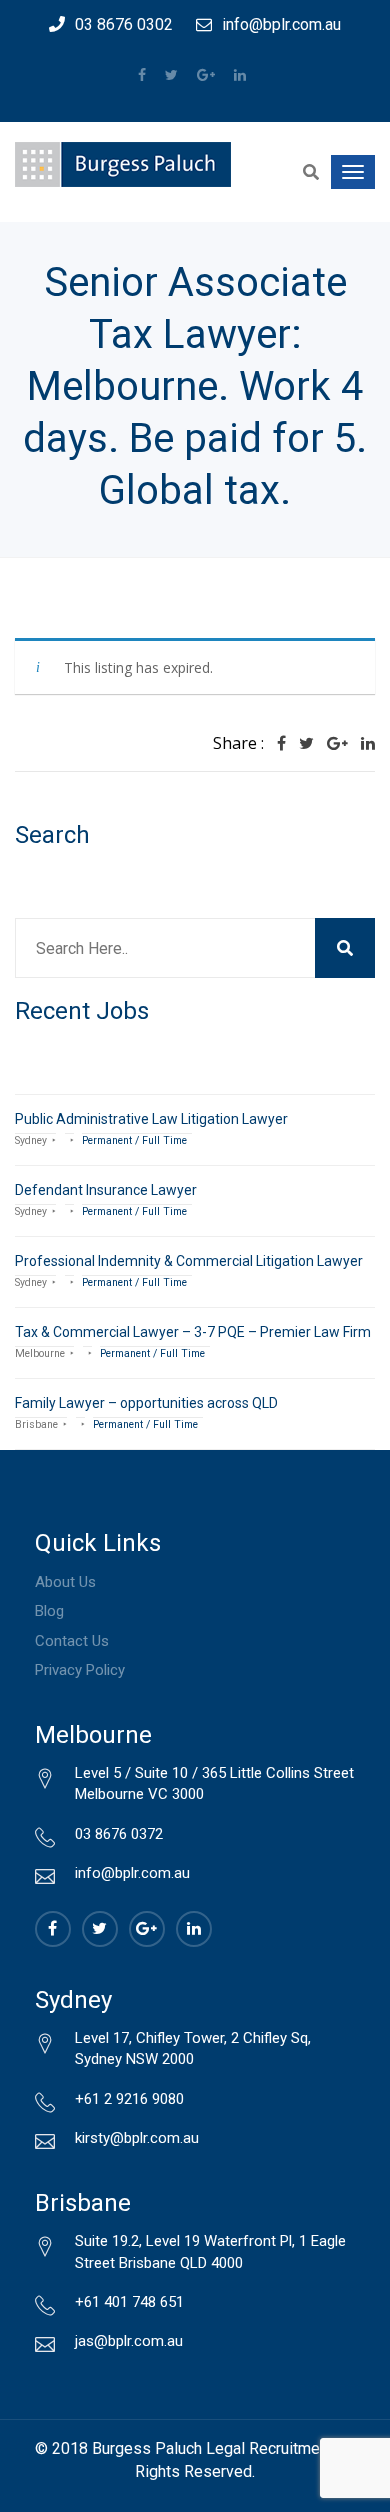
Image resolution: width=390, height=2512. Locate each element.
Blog (49, 1611)
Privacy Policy (80, 1670)
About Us (65, 1582)
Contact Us (72, 1641)
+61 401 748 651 (129, 2302)
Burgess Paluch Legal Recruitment (212, 2448)
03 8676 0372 (119, 1834)
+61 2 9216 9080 (129, 2099)
